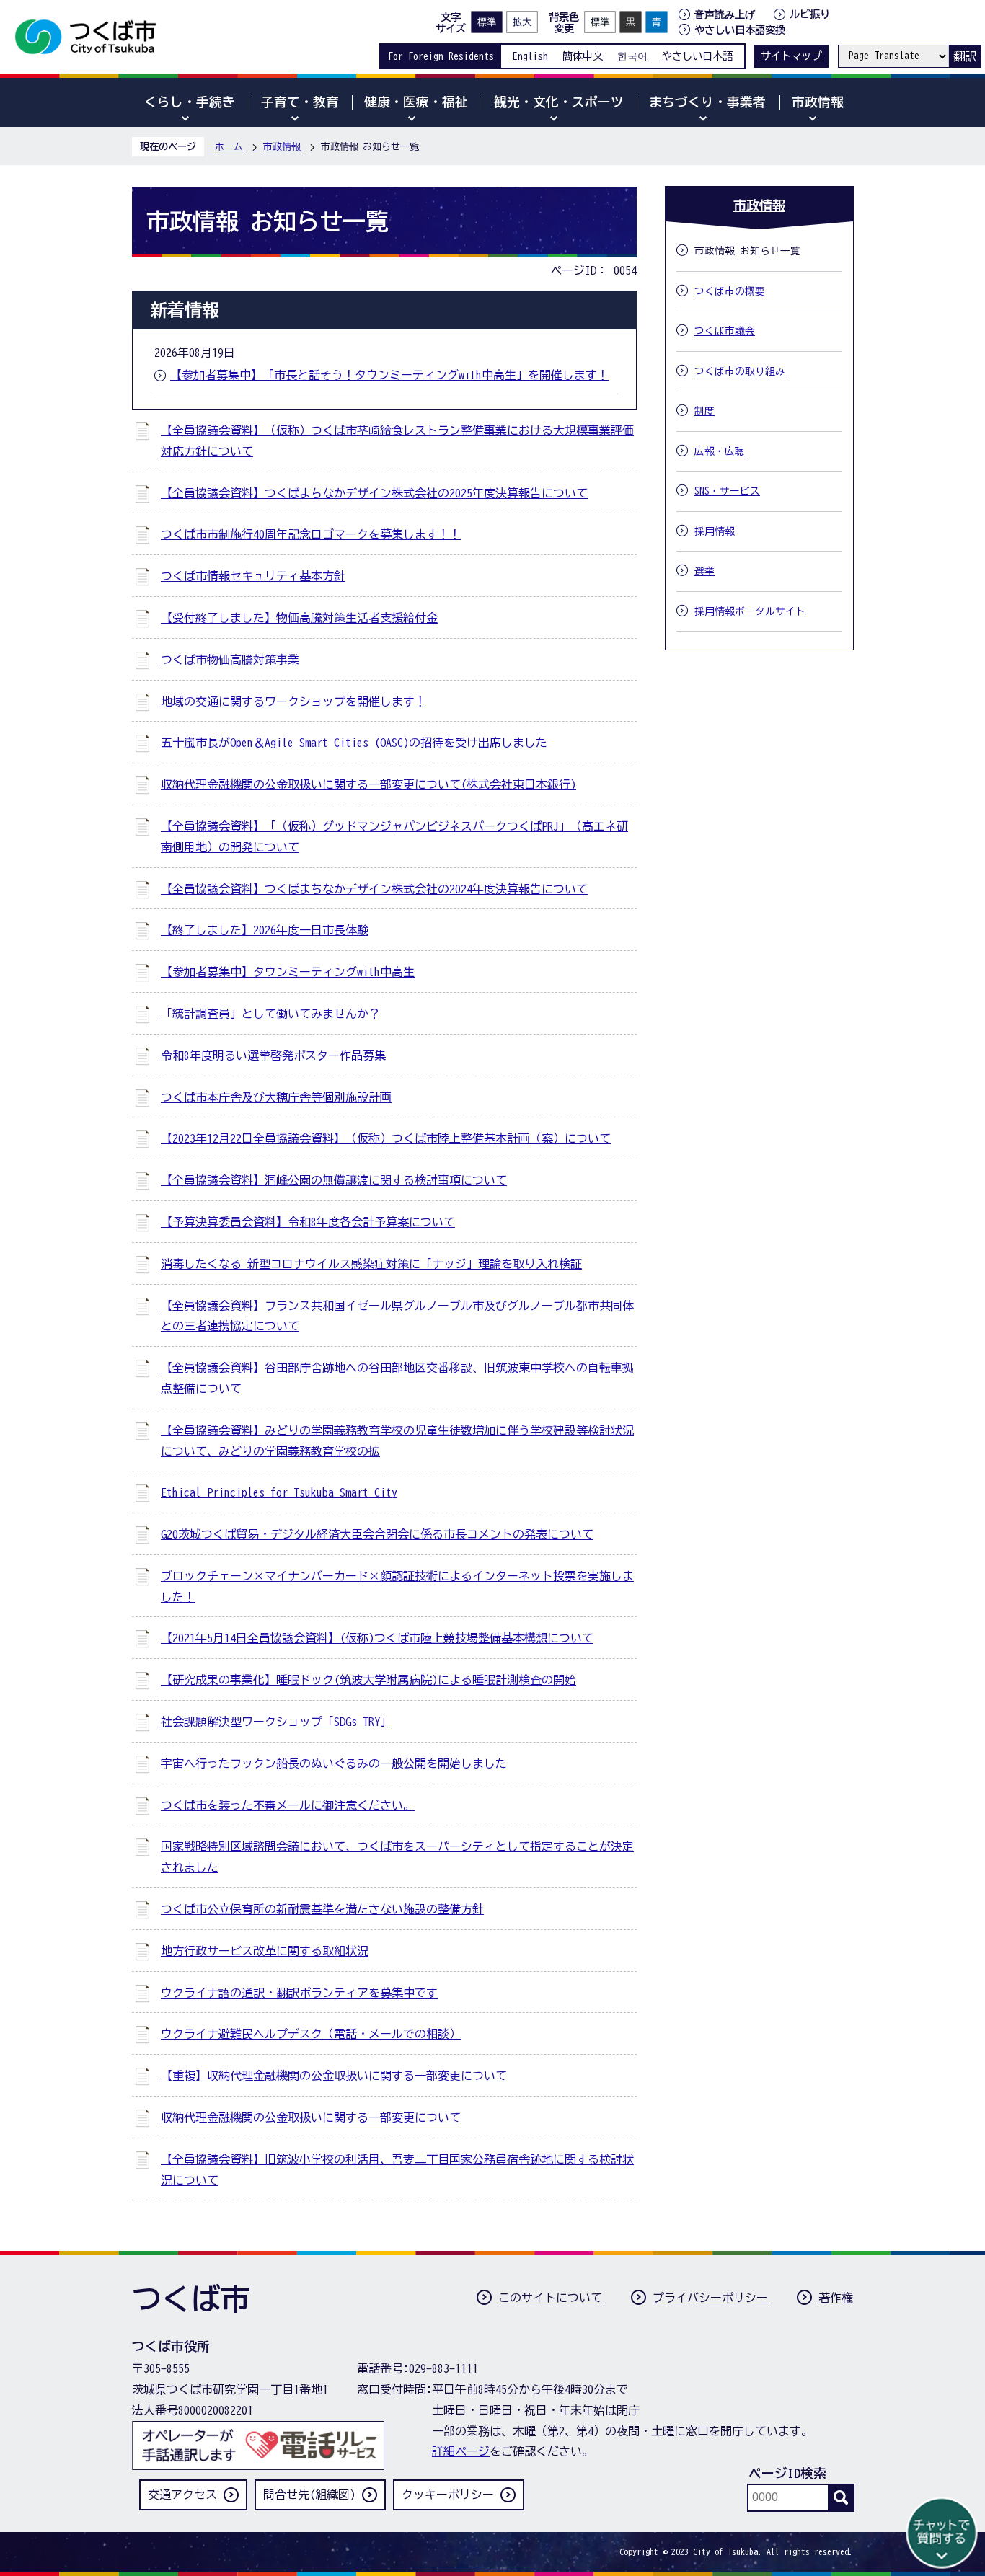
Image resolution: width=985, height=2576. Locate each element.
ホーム (229, 147)
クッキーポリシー (448, 2495)
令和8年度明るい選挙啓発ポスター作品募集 (273, 1055)
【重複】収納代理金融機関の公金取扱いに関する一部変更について (334, 2076)
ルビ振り (810, 14)
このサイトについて (550, 2298)
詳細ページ (461, 2451)
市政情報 (282, 147)
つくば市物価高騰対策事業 (230, 660)
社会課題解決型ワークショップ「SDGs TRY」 (276, 1722)
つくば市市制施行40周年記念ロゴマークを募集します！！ (311, 534)
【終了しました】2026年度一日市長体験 (265, 930)
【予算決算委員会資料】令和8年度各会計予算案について (308, 1222)
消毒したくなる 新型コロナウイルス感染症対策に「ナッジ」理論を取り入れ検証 (371, 1264)
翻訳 (965, 56)
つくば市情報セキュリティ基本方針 (253, 576)
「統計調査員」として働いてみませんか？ (270, 1014)
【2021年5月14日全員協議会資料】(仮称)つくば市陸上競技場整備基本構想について (377, 1638)
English (530, 56)
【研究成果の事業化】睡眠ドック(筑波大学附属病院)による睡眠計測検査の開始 (368, 1680)
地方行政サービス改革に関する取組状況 (265, 1951)
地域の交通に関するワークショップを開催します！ (293, 701)
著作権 (836, 2298)
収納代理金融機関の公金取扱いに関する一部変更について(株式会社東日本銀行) (368, 784)
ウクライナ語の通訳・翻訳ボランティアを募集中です (299, 1993)
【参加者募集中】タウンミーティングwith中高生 (288, 972)
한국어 (632, 56)
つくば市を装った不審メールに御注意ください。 (288, 1805)
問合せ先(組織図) (309, 2495)
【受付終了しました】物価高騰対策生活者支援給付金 (299, 618)
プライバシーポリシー (710, 2298)
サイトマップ (791, 56)
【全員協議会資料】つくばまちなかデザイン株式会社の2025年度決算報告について (374, 493)
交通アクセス (182, 2495)
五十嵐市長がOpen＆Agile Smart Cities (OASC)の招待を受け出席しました (354, 743)
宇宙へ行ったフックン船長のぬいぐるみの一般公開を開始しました (334, 1763)
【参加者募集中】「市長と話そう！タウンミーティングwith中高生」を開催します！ (389, 375)
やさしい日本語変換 (740, 30)
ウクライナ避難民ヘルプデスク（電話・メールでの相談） (311, 2034)
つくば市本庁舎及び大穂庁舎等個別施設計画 (276, 1097)
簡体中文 (583, 56)
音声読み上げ (725, 14)
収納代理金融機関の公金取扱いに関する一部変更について (311, 2117)
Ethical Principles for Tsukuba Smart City (279, 1492)
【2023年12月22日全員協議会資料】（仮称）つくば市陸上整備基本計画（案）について (386, 1138)
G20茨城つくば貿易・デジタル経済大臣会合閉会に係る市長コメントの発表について (377, 1534)
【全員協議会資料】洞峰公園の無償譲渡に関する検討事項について (334, 1180)
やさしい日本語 (697, 56)
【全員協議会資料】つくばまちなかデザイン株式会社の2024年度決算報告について (374, 889)
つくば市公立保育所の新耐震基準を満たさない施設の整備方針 (322, 1909)
